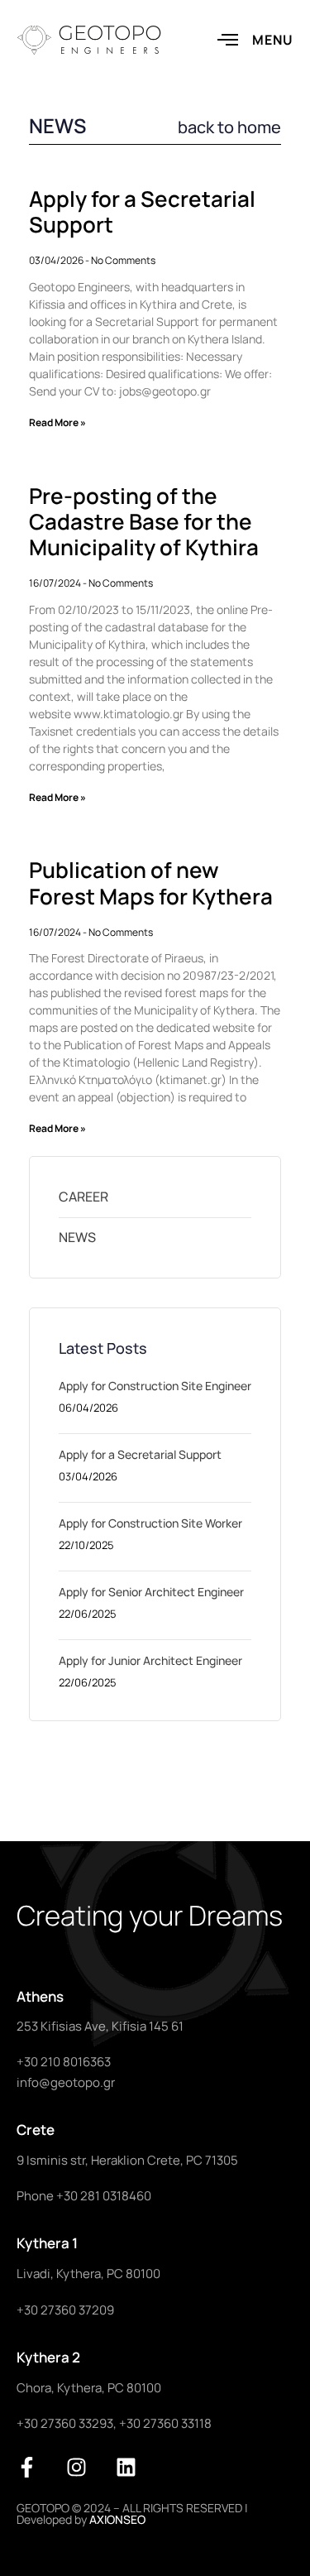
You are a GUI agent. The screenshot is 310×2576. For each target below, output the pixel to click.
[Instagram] (76, 2467)
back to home (229, 127)
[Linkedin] (126, 2467)
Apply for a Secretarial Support (142, 211)
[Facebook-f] (27, 2467)
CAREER (83, 1197)
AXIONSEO (117, 2519)
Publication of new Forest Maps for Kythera (151, 883)
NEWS (77, 1237)
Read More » (57, 422)
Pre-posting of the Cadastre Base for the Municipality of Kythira (144, 521)
